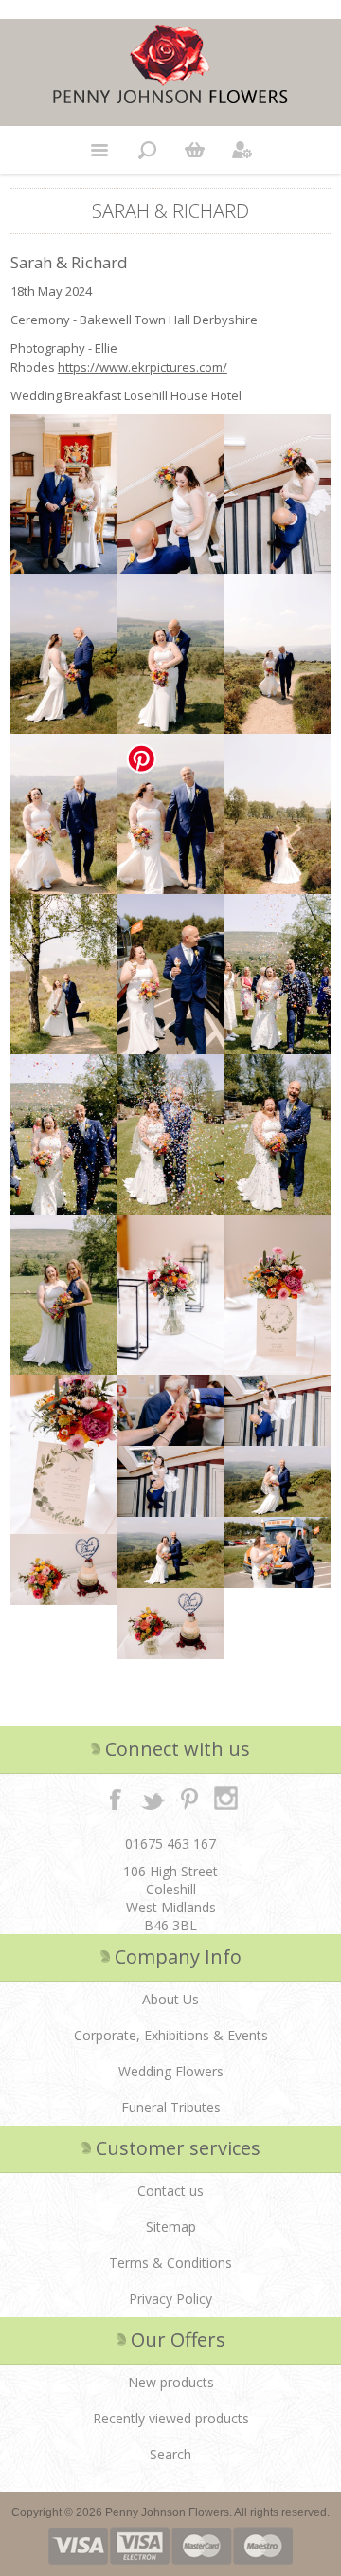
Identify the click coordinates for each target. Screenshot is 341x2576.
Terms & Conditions (170, 2263)
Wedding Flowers (171, 2071)
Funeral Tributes (171, 2107)
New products (171, 2382)
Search (170, 2454)
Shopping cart (194, 150)
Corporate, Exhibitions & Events (171, 2035)
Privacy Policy (170, 2299)
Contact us (170, 2191)
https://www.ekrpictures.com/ (143, 367)
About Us (170, 1999)
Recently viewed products (171, 2418)
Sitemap (171, 2227)
